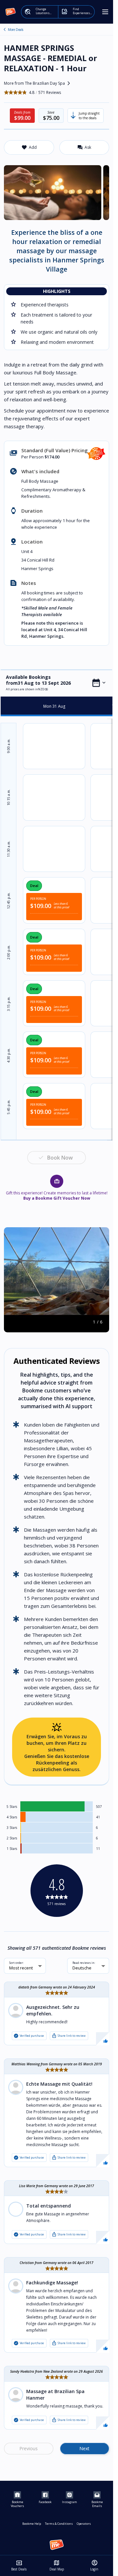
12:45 (9, 901)
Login (94, 2565)
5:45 (9, 1107)
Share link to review (69, 2036)
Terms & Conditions (59, 2524)
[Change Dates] (99, 683)
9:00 (9, 746)
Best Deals (19, 2565)
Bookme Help (32, 2524)
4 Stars (12, 1817)
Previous (29, 2448)
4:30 (9, 1055)
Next (84, 2448)
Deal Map (57, 2565)
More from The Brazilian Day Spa (38, 83)
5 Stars (12, 1807)
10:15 (9, 797)
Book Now (60, 1158)
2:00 (9, 952)
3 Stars (12, 1828)
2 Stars (12, 1838)
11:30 (9, 849)
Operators (84, 2524)
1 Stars (12, 1849)
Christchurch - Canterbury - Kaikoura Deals (5, 30)
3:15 (9, 1004)
